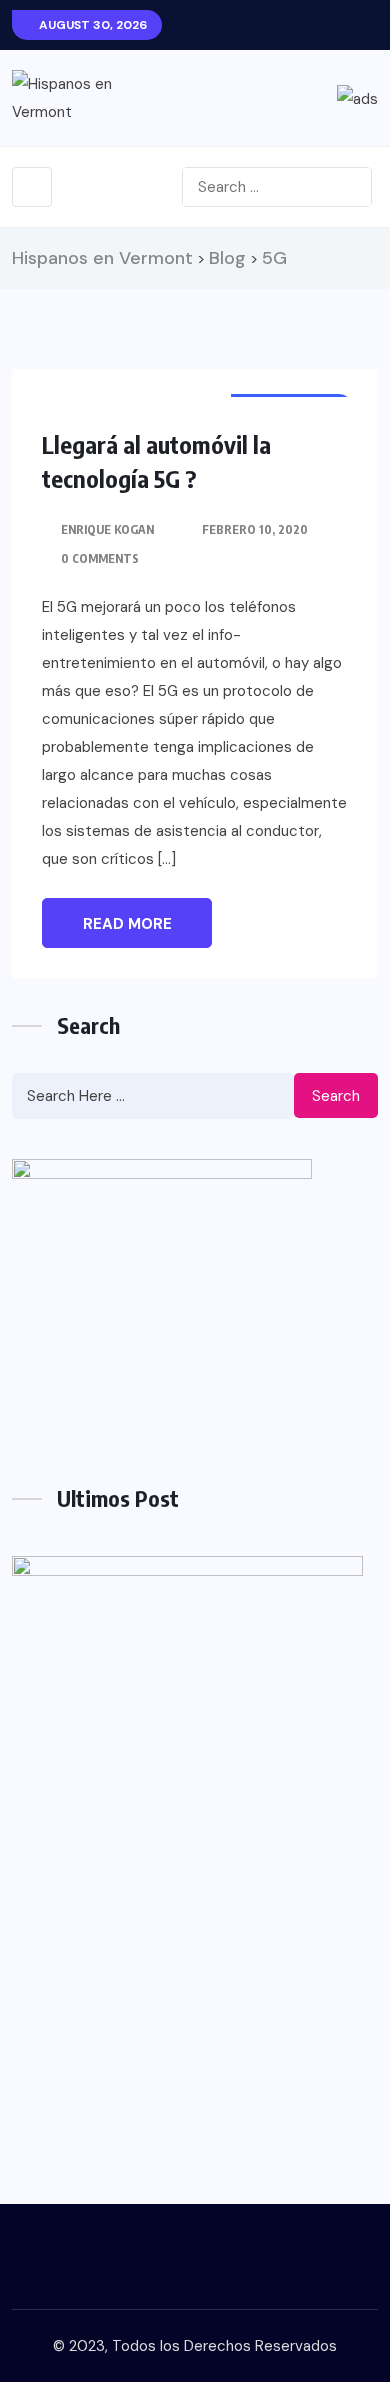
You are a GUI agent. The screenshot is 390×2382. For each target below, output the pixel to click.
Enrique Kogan (107, 529)
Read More (127, 924)
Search (336, 1096)
